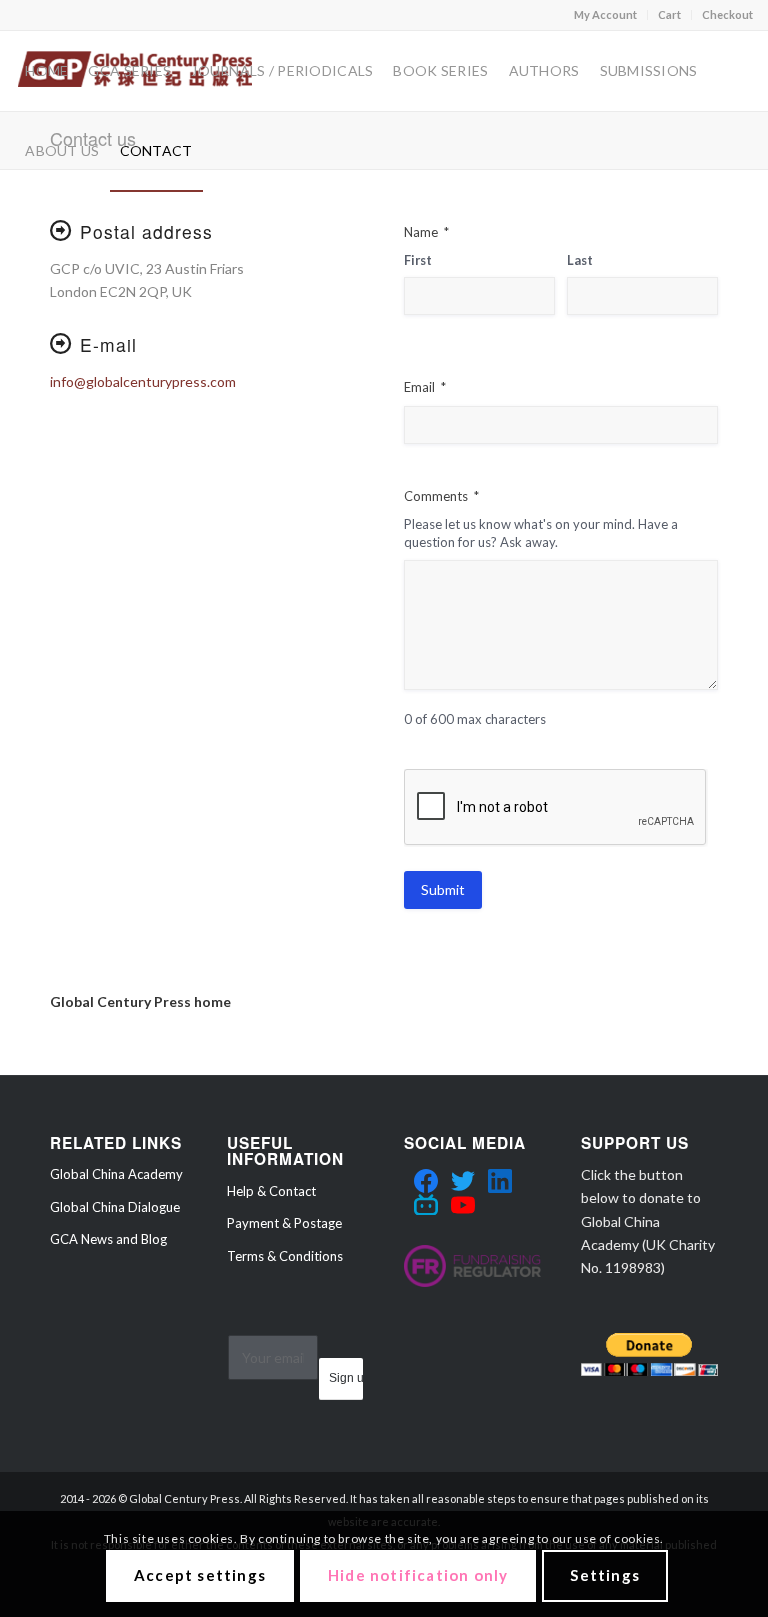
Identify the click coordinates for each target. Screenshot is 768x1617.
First (418, 260)
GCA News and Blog (108, 1239)
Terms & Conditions (285, 1256)
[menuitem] (606, 15)
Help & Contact (271, 1191)
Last (580, 260)
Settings (605, 1575)
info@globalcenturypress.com (143, 381)
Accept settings (200, 1575)
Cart (669, 14)
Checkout (727, 14)
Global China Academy (116, 1174)
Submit (443, 889)
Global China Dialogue (115, 1207)
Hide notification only (418, 1575)
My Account (605, 14)
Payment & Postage (284, 1223)
